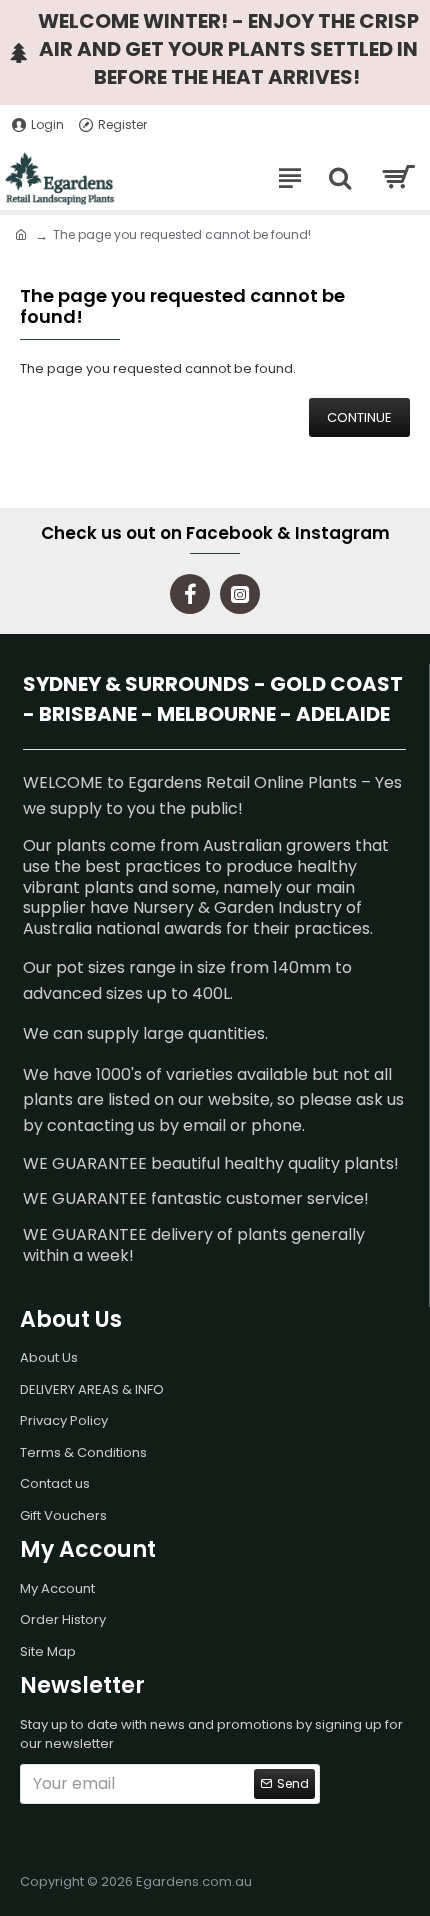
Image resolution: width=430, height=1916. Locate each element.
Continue (359, 417)
